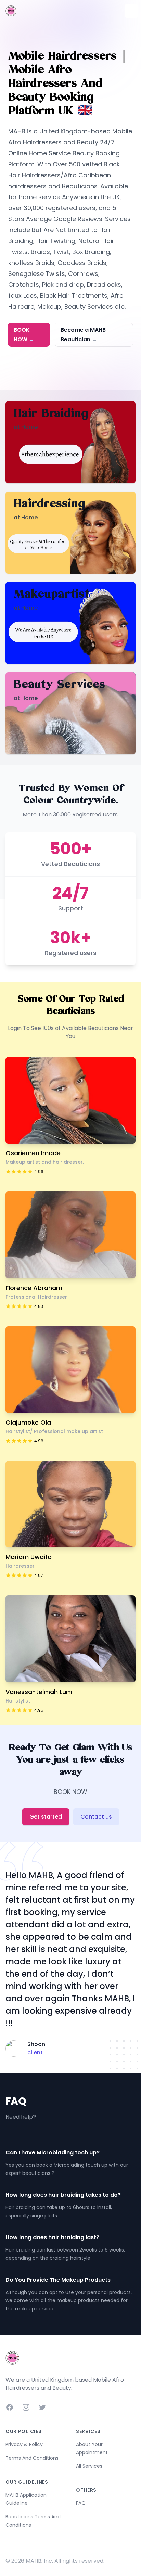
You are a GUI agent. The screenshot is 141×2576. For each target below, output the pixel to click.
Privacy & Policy (24, 2444)
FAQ (81, 2503)
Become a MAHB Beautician (83, 335)
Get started (46, 1817)
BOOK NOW (24, 335)
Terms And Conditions (32, 2458)
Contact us (96, 1817)
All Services (89, 2466)
